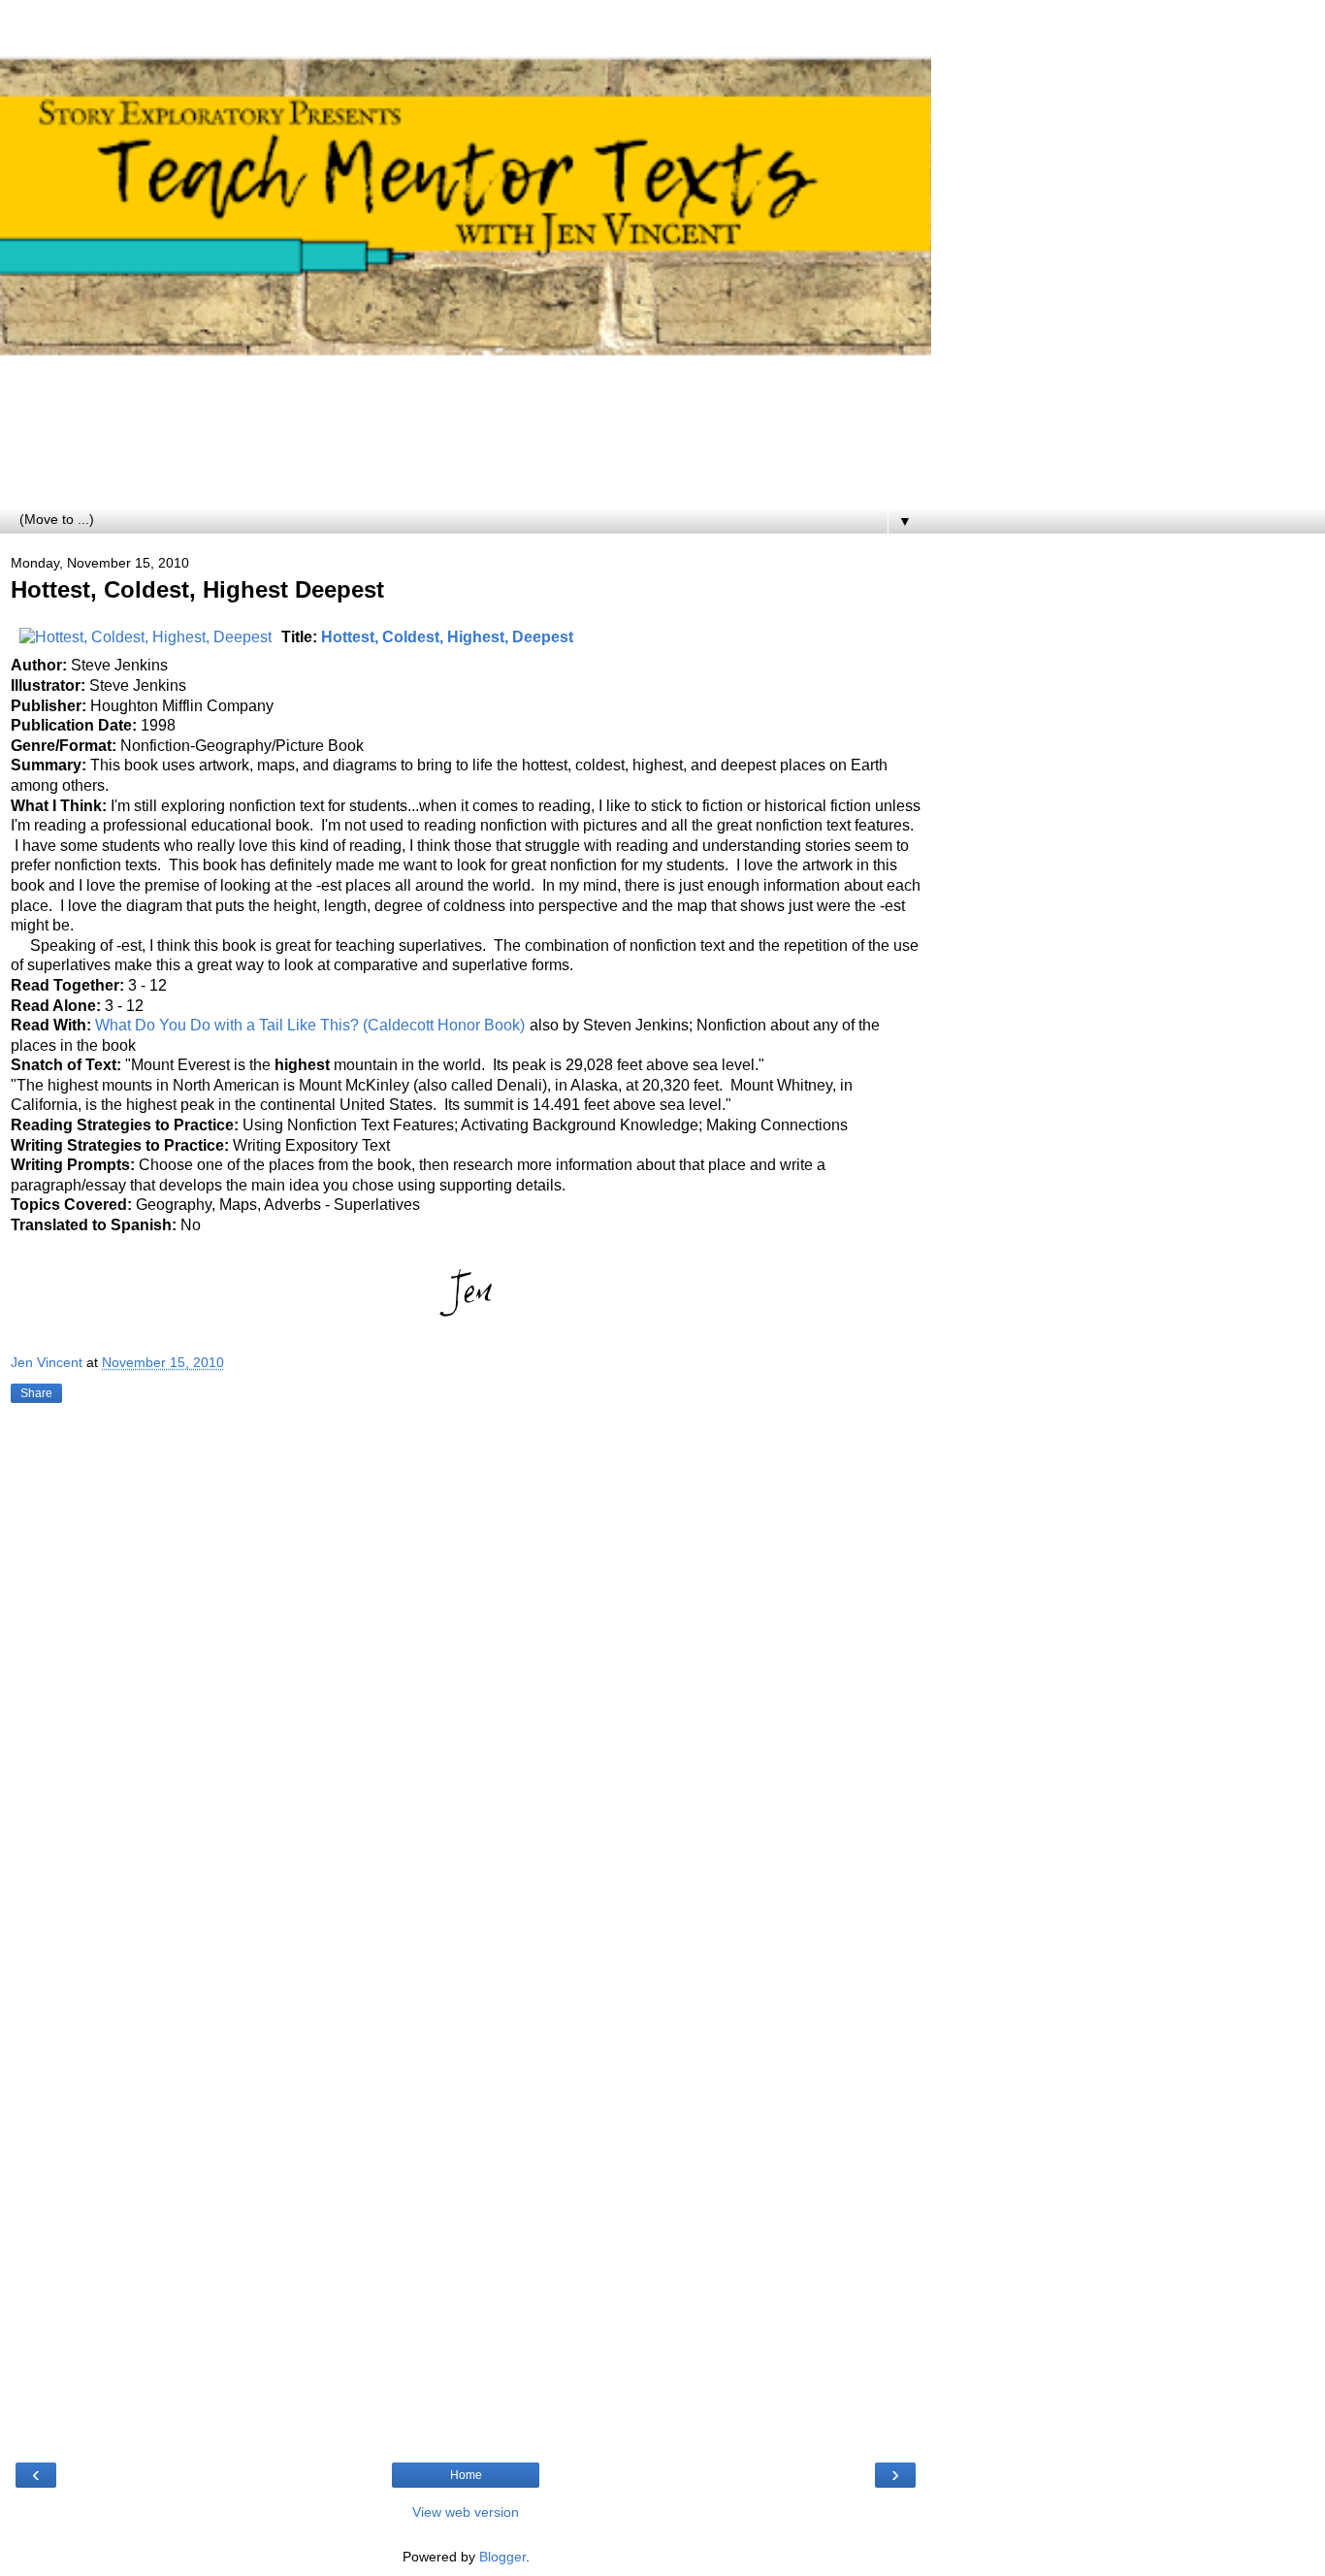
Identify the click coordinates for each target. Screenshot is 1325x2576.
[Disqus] (466, 1677)
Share (36, 1393)
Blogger (502, 2557)
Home (466, 2475)
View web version (466, 2512)
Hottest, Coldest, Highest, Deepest (447, 637)
